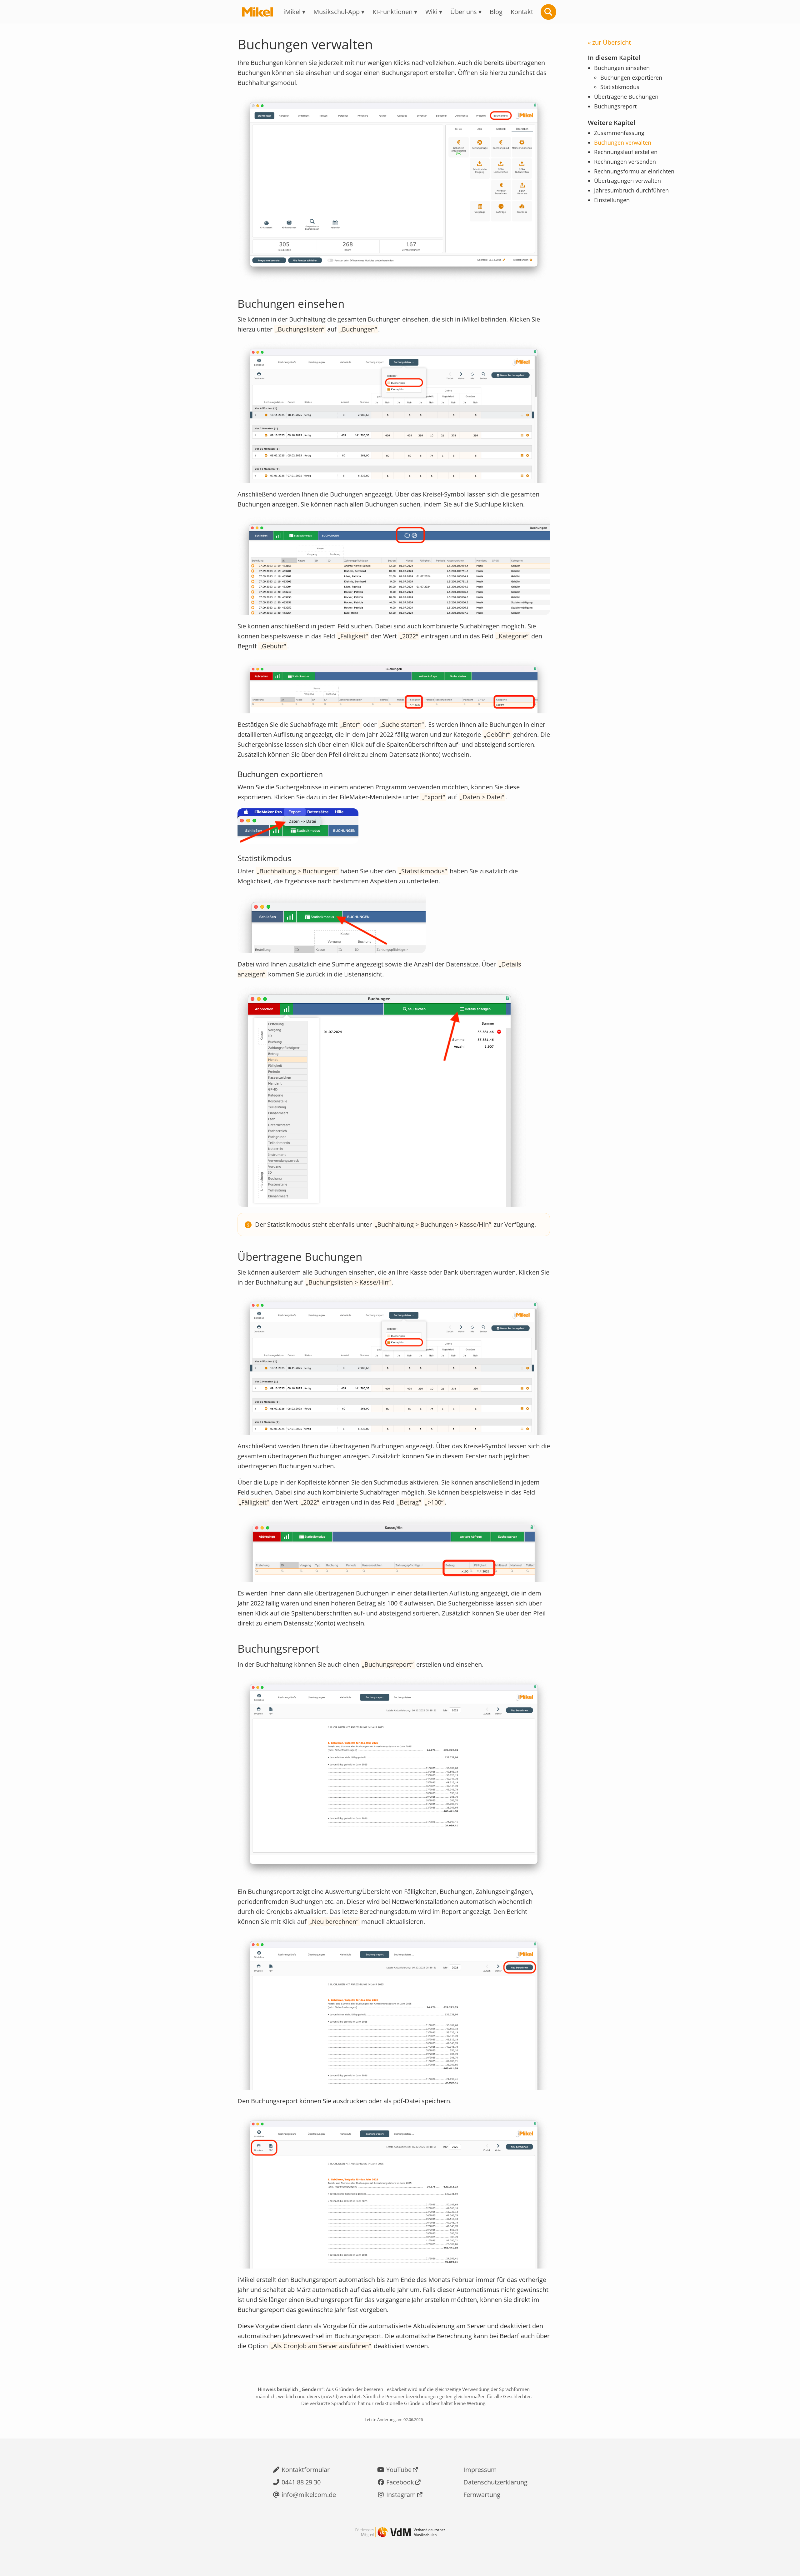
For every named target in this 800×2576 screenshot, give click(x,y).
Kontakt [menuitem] (522, 12)
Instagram (401, 2495)
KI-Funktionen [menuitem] (392, 12)
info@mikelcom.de (309, 2495)
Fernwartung (482, 2495)
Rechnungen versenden (625, 162)
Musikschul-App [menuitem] (337, 12)
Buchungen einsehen (622, 68)
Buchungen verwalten (623, 142)
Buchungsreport (615, 107)
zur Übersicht (612, 42)
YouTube (399, 2470)
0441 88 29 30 (301, 2482)
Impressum (480, 2470)
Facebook (400, 2482)
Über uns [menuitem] (464, 12)
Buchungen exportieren (631, 78)
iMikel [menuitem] (292, 12)
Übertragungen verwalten (627, 181)
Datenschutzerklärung (495, 2482)
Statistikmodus (620, 87)
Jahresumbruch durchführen (631, 190)
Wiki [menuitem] (431, 12)
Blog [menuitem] (496, 12)
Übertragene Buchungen (626, 97)
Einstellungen (612, 200)
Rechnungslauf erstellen (626, 152)
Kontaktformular (306, 2470)
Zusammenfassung (619, 133)
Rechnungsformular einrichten (634, 171)
